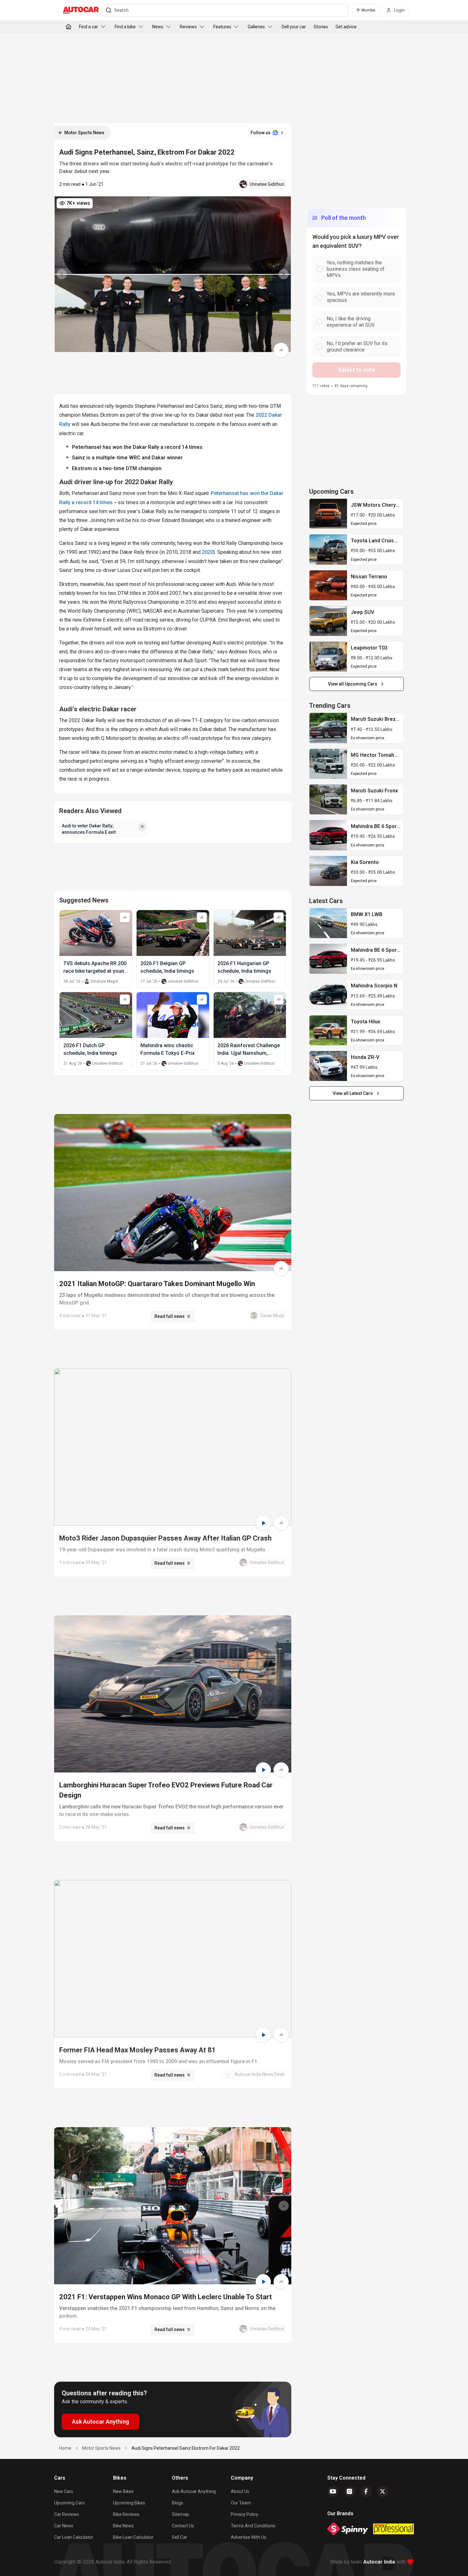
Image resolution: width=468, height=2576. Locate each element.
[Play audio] (263, 1523)
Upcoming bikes (129, 2503)
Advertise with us (248, 2537)
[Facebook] (366, 2491)
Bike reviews (126, 2514)
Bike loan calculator (133, 2537)
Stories (321, 27)
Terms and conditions (253, 2526)
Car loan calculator (74, 2537)
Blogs (177, 2503)
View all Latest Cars (353, 1093)
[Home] (68, 27)
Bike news (123, 2526)
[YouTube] (333, 2491)
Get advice (346, 27)
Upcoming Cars (69, 2503)
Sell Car (180, 2537)
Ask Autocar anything (194, 2491)
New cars (64, 2491)
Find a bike (125, 27)
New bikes (123, 2491)
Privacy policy (245, 2514)
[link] (328, 514)
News (158, 27)
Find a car (89, 27)
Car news (64, 2526)
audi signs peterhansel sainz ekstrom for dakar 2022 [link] (186, 2448)
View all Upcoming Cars (353, 684)
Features (222, 27)
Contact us (183, 2526)
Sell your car (294, 27)
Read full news (170, 1316)
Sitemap (181, 2514)
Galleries (256, 27)
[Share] (281, 350)
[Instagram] (350, 2491)
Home (65, 2448)
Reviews (188, 27)
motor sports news (101, 2448)
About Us (240, 2491)
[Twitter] (383, 2491)
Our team (241, 2503)
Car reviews (67, 2514)
